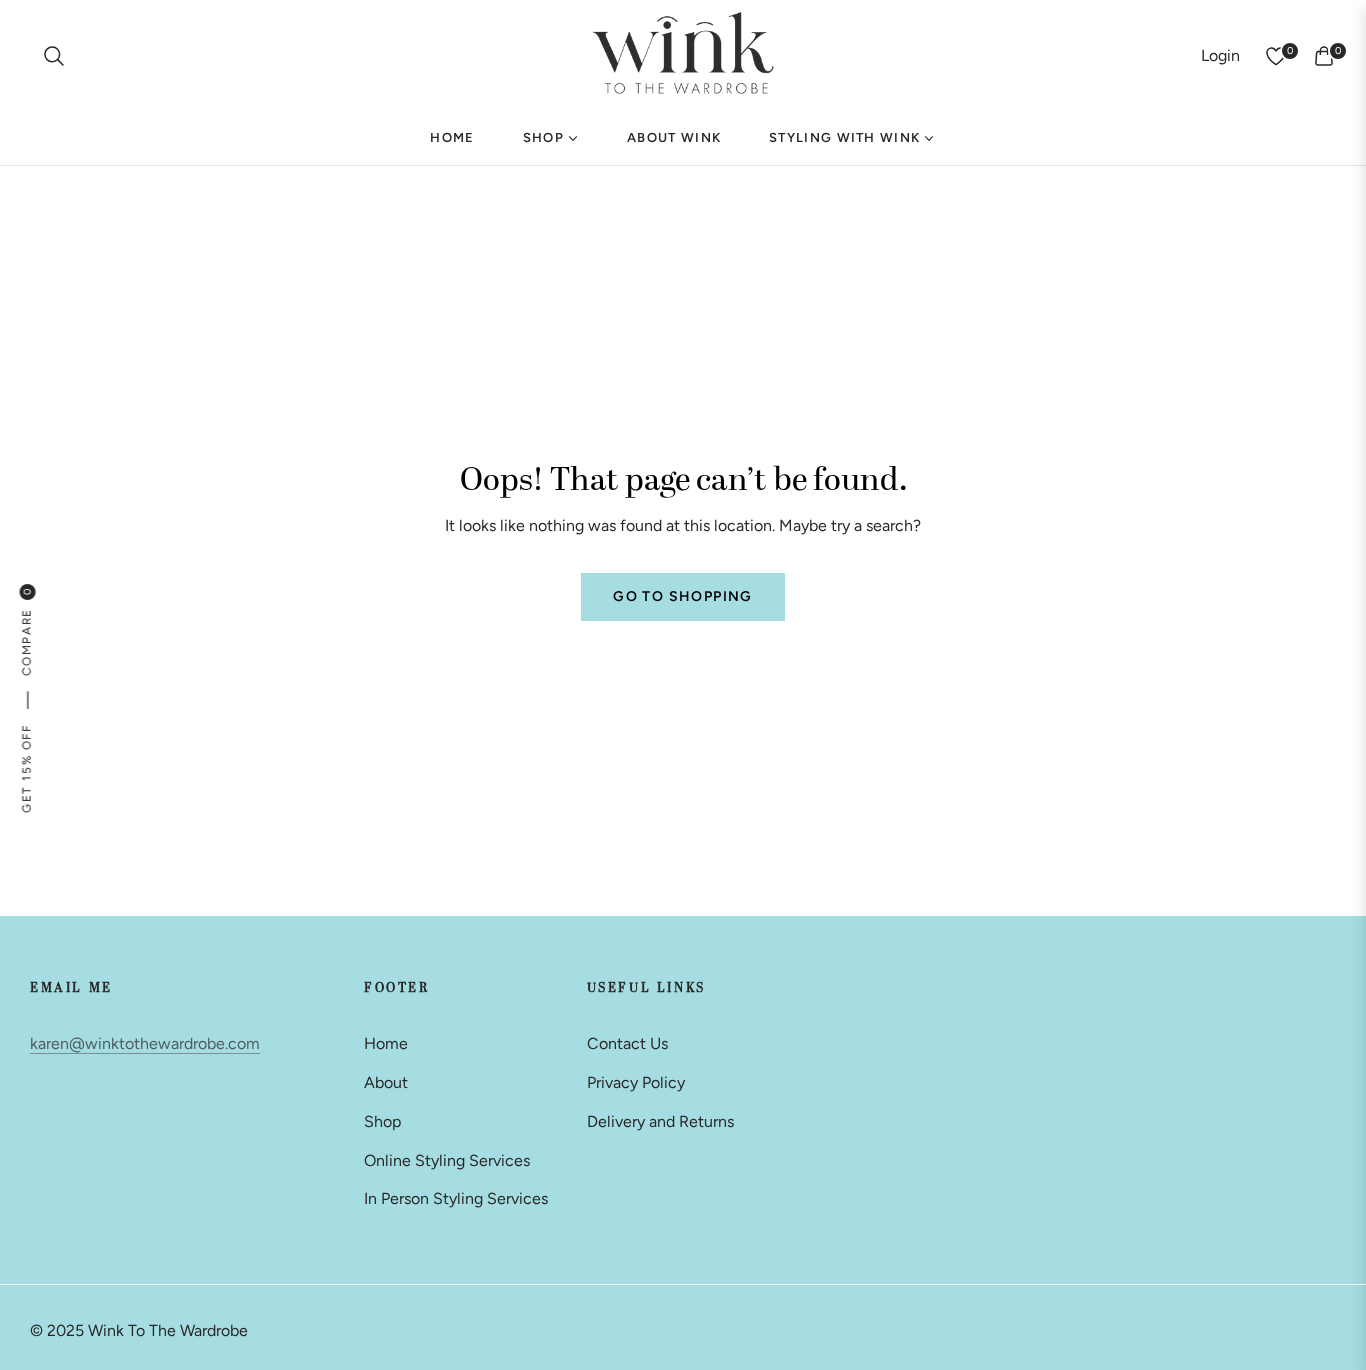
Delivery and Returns (660, 1121)
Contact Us (627, 1043)
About (386, 1082)
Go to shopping (683, 596)
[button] (54, 56)
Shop (382, 1121)
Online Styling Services (447, 1160)
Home (386, 1043)
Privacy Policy (636, 1082)
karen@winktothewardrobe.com (145, 1043)
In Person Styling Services (456, 1198)
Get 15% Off (26, 768)
